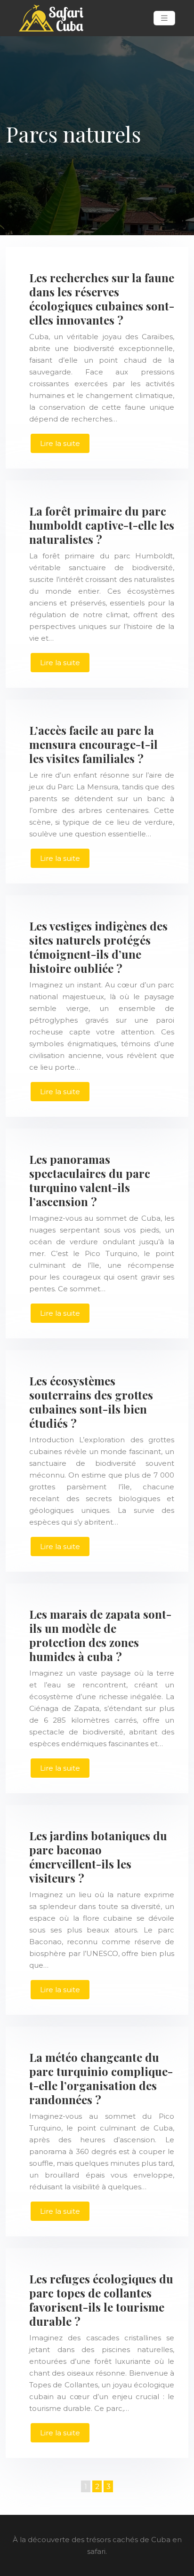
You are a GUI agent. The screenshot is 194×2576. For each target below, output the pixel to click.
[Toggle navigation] (164, 18)
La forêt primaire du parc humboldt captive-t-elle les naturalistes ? (102, 525)
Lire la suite (60, 443)
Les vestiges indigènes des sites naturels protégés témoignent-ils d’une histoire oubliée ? (98, 947)
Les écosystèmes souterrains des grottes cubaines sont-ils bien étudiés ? (91, 1402)
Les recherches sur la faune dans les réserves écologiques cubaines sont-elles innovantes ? (102, 299)
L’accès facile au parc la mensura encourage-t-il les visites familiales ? (93, 744)
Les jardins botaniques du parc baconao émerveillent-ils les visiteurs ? (98, 1857)
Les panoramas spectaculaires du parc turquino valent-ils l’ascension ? (90, 1180)
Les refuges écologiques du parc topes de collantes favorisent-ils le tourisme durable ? (101, 2300)
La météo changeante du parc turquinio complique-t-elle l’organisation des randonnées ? (101, 2078)
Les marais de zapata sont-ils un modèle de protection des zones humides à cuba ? (100, 1635)
